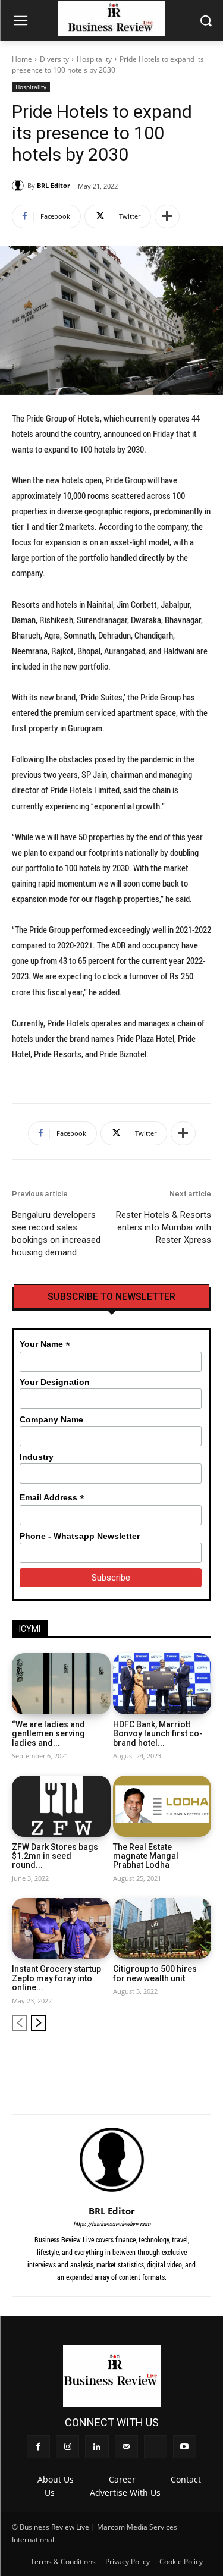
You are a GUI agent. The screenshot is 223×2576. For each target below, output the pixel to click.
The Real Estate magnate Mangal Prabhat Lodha (146, 1856)
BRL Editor (54, 185)
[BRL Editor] (20, 186)
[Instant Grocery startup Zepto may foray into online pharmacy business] (61, 1929)
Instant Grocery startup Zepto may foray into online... (56, 1978)
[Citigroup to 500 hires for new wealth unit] (162, 1929)
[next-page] (38, 2023)
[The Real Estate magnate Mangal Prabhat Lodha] (162, 1806)
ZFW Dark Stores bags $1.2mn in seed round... (55, 1856)
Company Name (51, 1419)
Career (122, 2479)
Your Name (45, 1344)
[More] (167, 216)
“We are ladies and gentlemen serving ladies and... (48, 1734)
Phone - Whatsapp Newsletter (80, 1536)
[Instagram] (123, 2060)
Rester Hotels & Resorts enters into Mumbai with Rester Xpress (164, 1227)
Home (22, 59)
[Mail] (163, 2060)
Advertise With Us (125, 2492)
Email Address (52, 1498)
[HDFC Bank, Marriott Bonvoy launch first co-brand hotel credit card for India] (162, 1684)
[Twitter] (183, 2060)
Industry (37, 1457)
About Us (56, 2479)
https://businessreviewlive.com (112, 2224)
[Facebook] (103, 2060)
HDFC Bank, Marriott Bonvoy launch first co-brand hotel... (158, 1734)
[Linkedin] (143, 2060)
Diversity (54, 59)
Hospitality (94, 59)
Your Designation (55, 1382)
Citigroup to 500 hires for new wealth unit (155, 1973)
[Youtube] (203, 2060)
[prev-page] (19, 2023)
